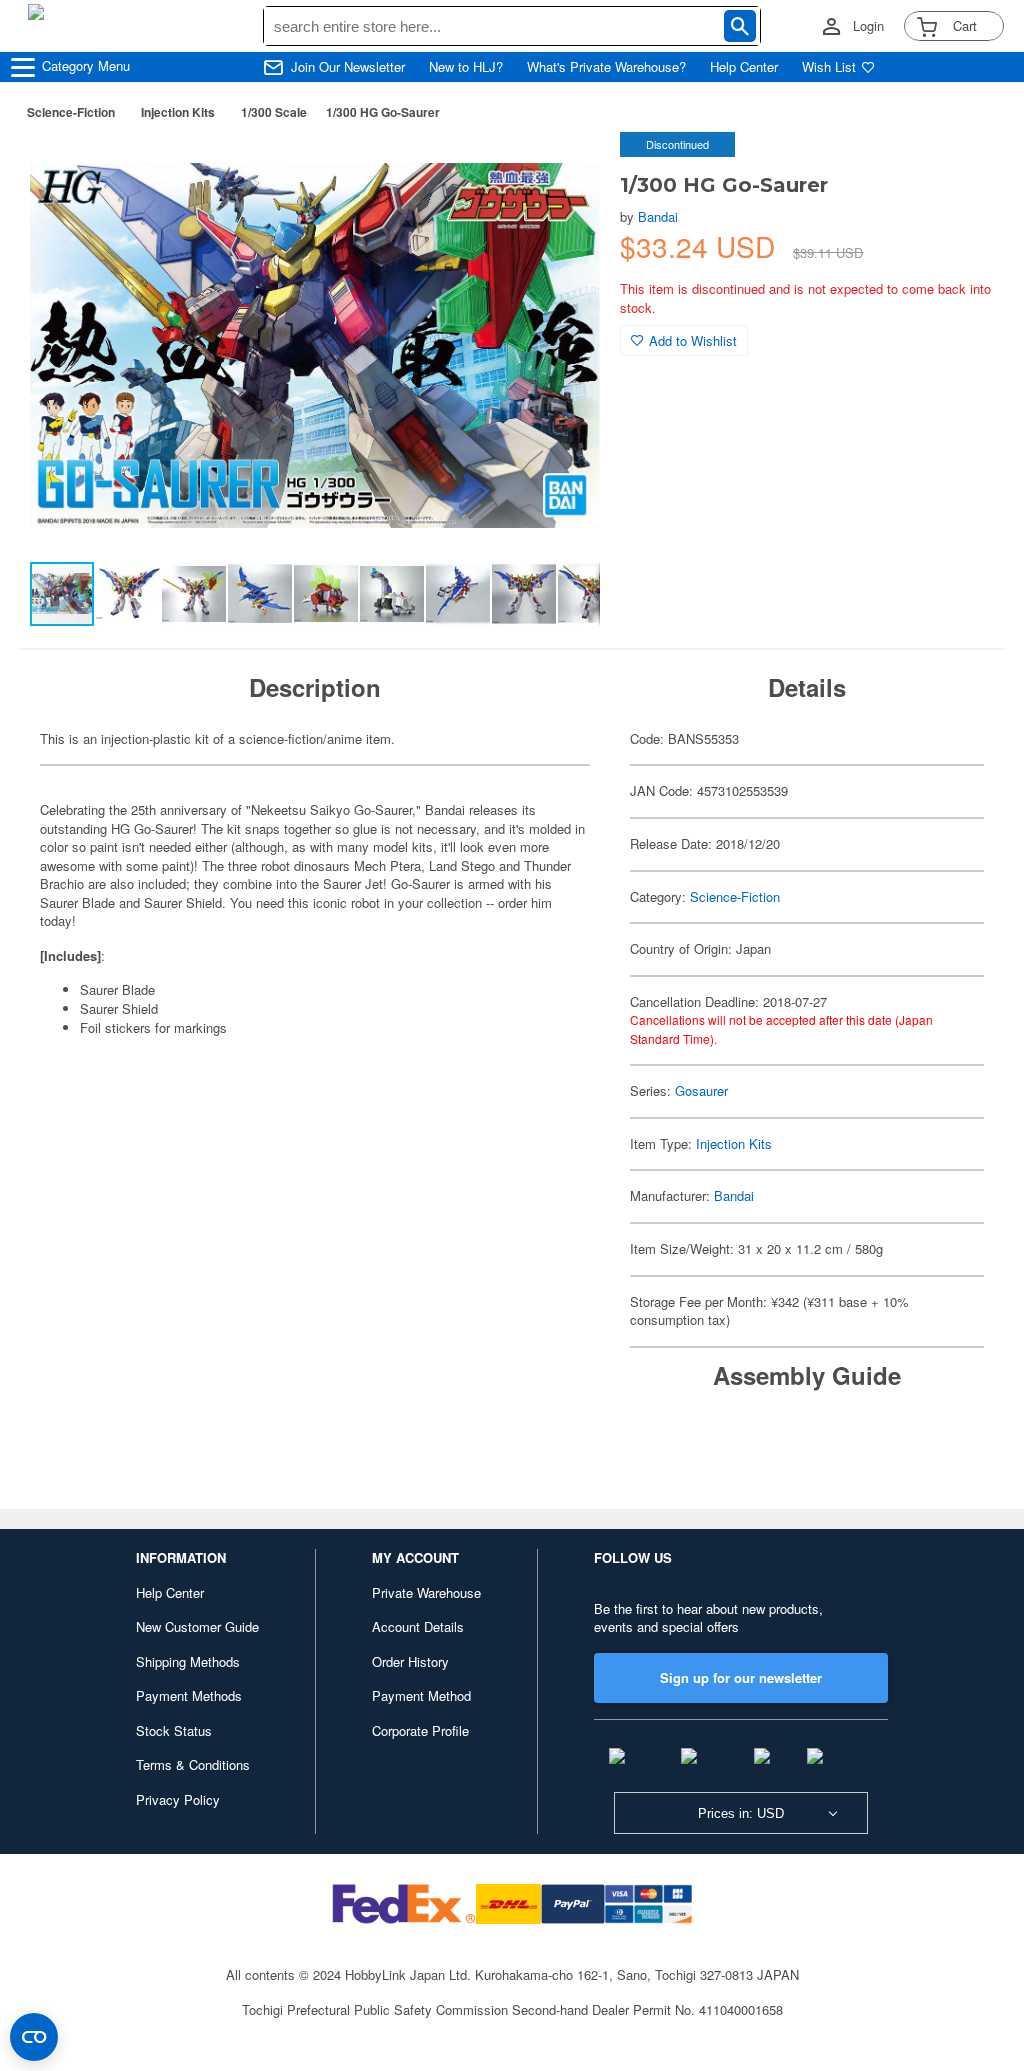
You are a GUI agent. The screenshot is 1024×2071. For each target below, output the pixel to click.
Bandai (658, 216)
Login (868, 26)
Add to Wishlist (693, 340)
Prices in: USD (741, 1813)
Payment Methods (189, 1695)
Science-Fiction (71, 112)
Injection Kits (178, 112)
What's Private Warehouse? (606, 67)
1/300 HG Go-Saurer (383, 112)
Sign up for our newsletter (741, 1677)
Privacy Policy (178, 1799)
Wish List (829, 67)
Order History (410, 1661)
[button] (564, 168)
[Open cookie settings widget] (34, 2037)
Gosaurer (701, 1090)
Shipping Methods (188, 1661)
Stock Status (174, 1730)
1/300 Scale (274, 112)
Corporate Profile (420, 1730)
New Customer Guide (197, 1626)
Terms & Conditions (193, 1764)
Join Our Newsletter (348, 67)
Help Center (744, 67)
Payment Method (421, 1695)
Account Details (418, 1626)
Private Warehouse (426, 1592)
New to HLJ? (466, 67)
